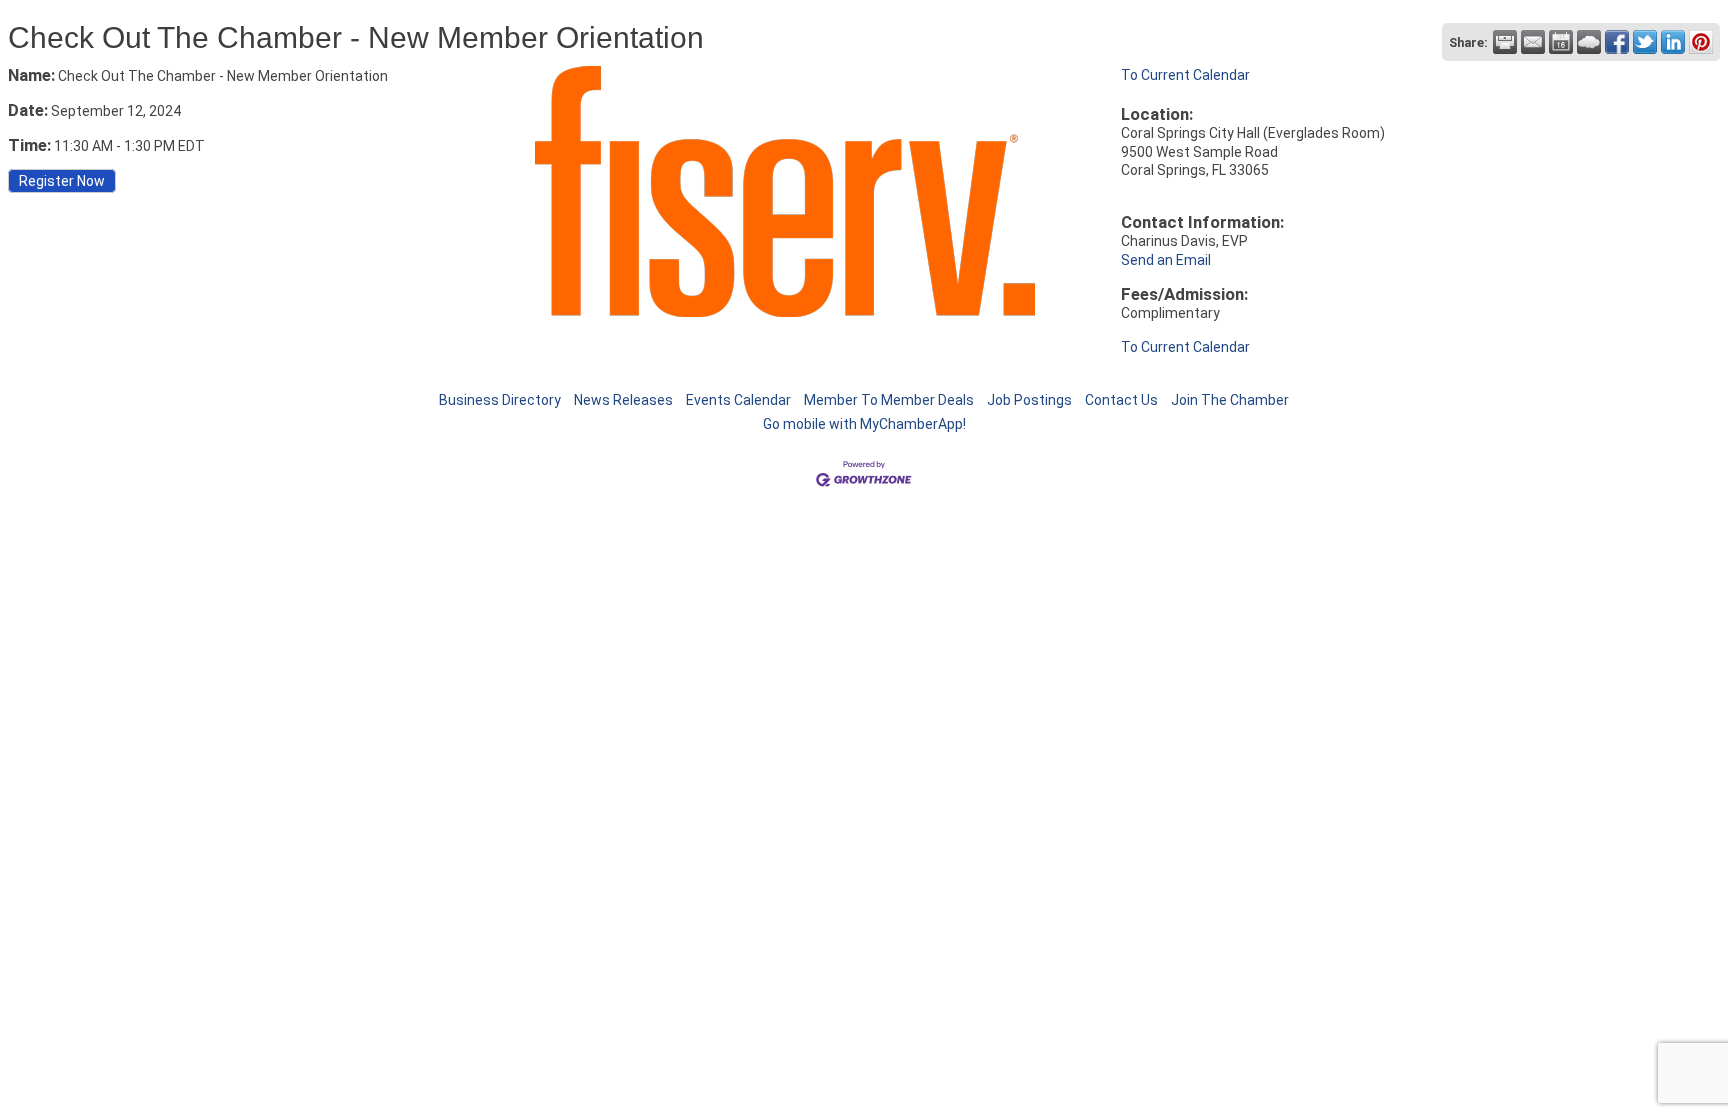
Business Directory (500, 400)
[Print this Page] (1505, 42)
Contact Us (1121, 400)
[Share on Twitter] (1645, 42)
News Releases (623, 400)
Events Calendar (738, 400)
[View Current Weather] (1589, 42)
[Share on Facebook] (1617, 42)
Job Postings (1029, 400)
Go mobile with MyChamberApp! (864, 424)
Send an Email (1166, 260)
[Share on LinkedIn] (1673, 42)
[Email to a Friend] (1533, 42)
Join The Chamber (1230, 400)
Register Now (62, 181)
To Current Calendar (1185, 75)
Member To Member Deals (889, 400)
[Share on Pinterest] (1701, 42)
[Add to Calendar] (1561, 42)
